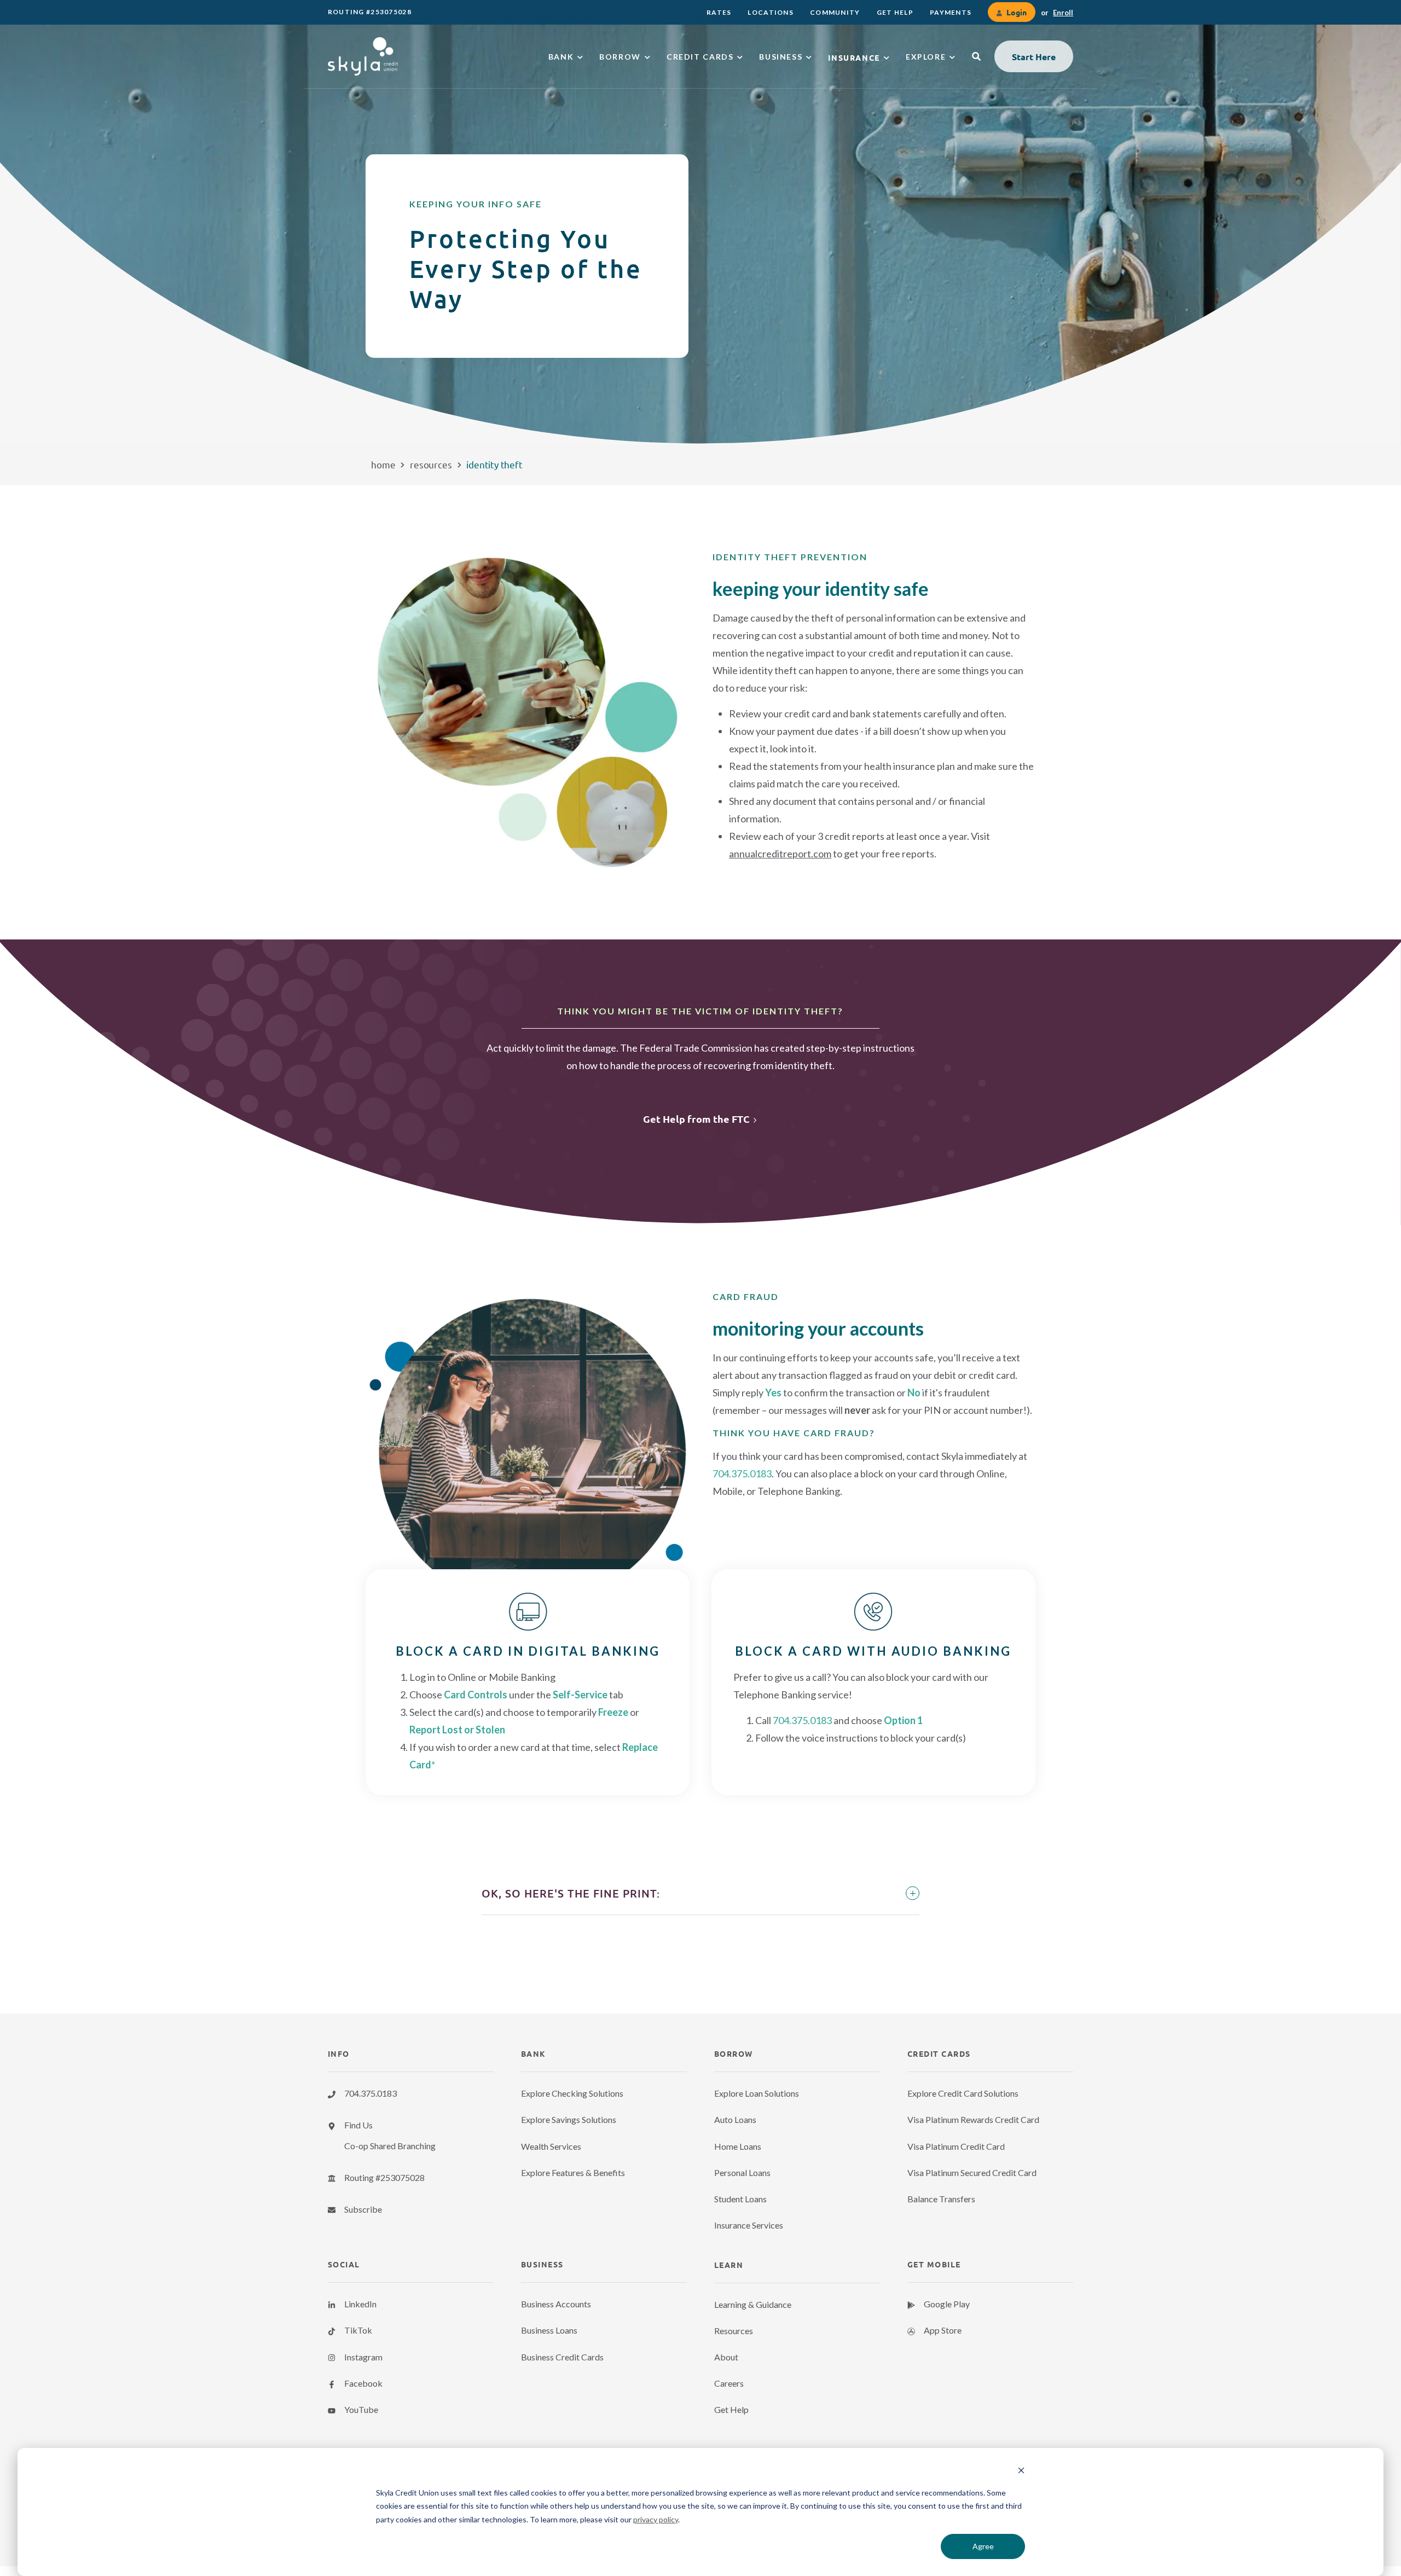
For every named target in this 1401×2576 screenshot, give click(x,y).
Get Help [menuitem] (731, 2409)
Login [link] (1016, 12)
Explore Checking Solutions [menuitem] (572, 2093)
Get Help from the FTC (696, 1119)
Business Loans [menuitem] (549, 2330)
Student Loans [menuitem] (740, 2199)
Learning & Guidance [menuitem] (753, 2304)
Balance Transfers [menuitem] (941, 2199)
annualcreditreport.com (780, 854)
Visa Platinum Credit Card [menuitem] (956, 2146)
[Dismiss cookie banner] (1021, 2472)
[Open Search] (976, 56)
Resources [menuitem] (734, 2331)
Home (383, 464)
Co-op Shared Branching (390, 2146)
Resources (431, 464)
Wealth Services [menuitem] (551, 2146)
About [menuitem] (726, 2357)
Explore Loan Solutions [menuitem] (757, 2093)
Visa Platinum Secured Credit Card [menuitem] (972, 2172)
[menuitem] (719, 12)
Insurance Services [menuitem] (749, 2225)
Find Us (358, 2125)
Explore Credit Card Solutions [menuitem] (963, 2093)
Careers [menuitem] (729, 2383)
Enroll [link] (1063, 13)
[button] (1034, 56)
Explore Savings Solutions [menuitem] (569, 2119)
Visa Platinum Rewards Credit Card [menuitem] (973, 2119)
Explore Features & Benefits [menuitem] (573, 2172)
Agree (983, 2546)
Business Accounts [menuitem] (556, 2304)
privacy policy (656, 2519)
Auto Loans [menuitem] (735, 2119)
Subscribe (363, 2209)
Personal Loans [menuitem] (742, 2172)
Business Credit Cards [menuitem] (562, 2357)
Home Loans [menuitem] (738, 2146)
